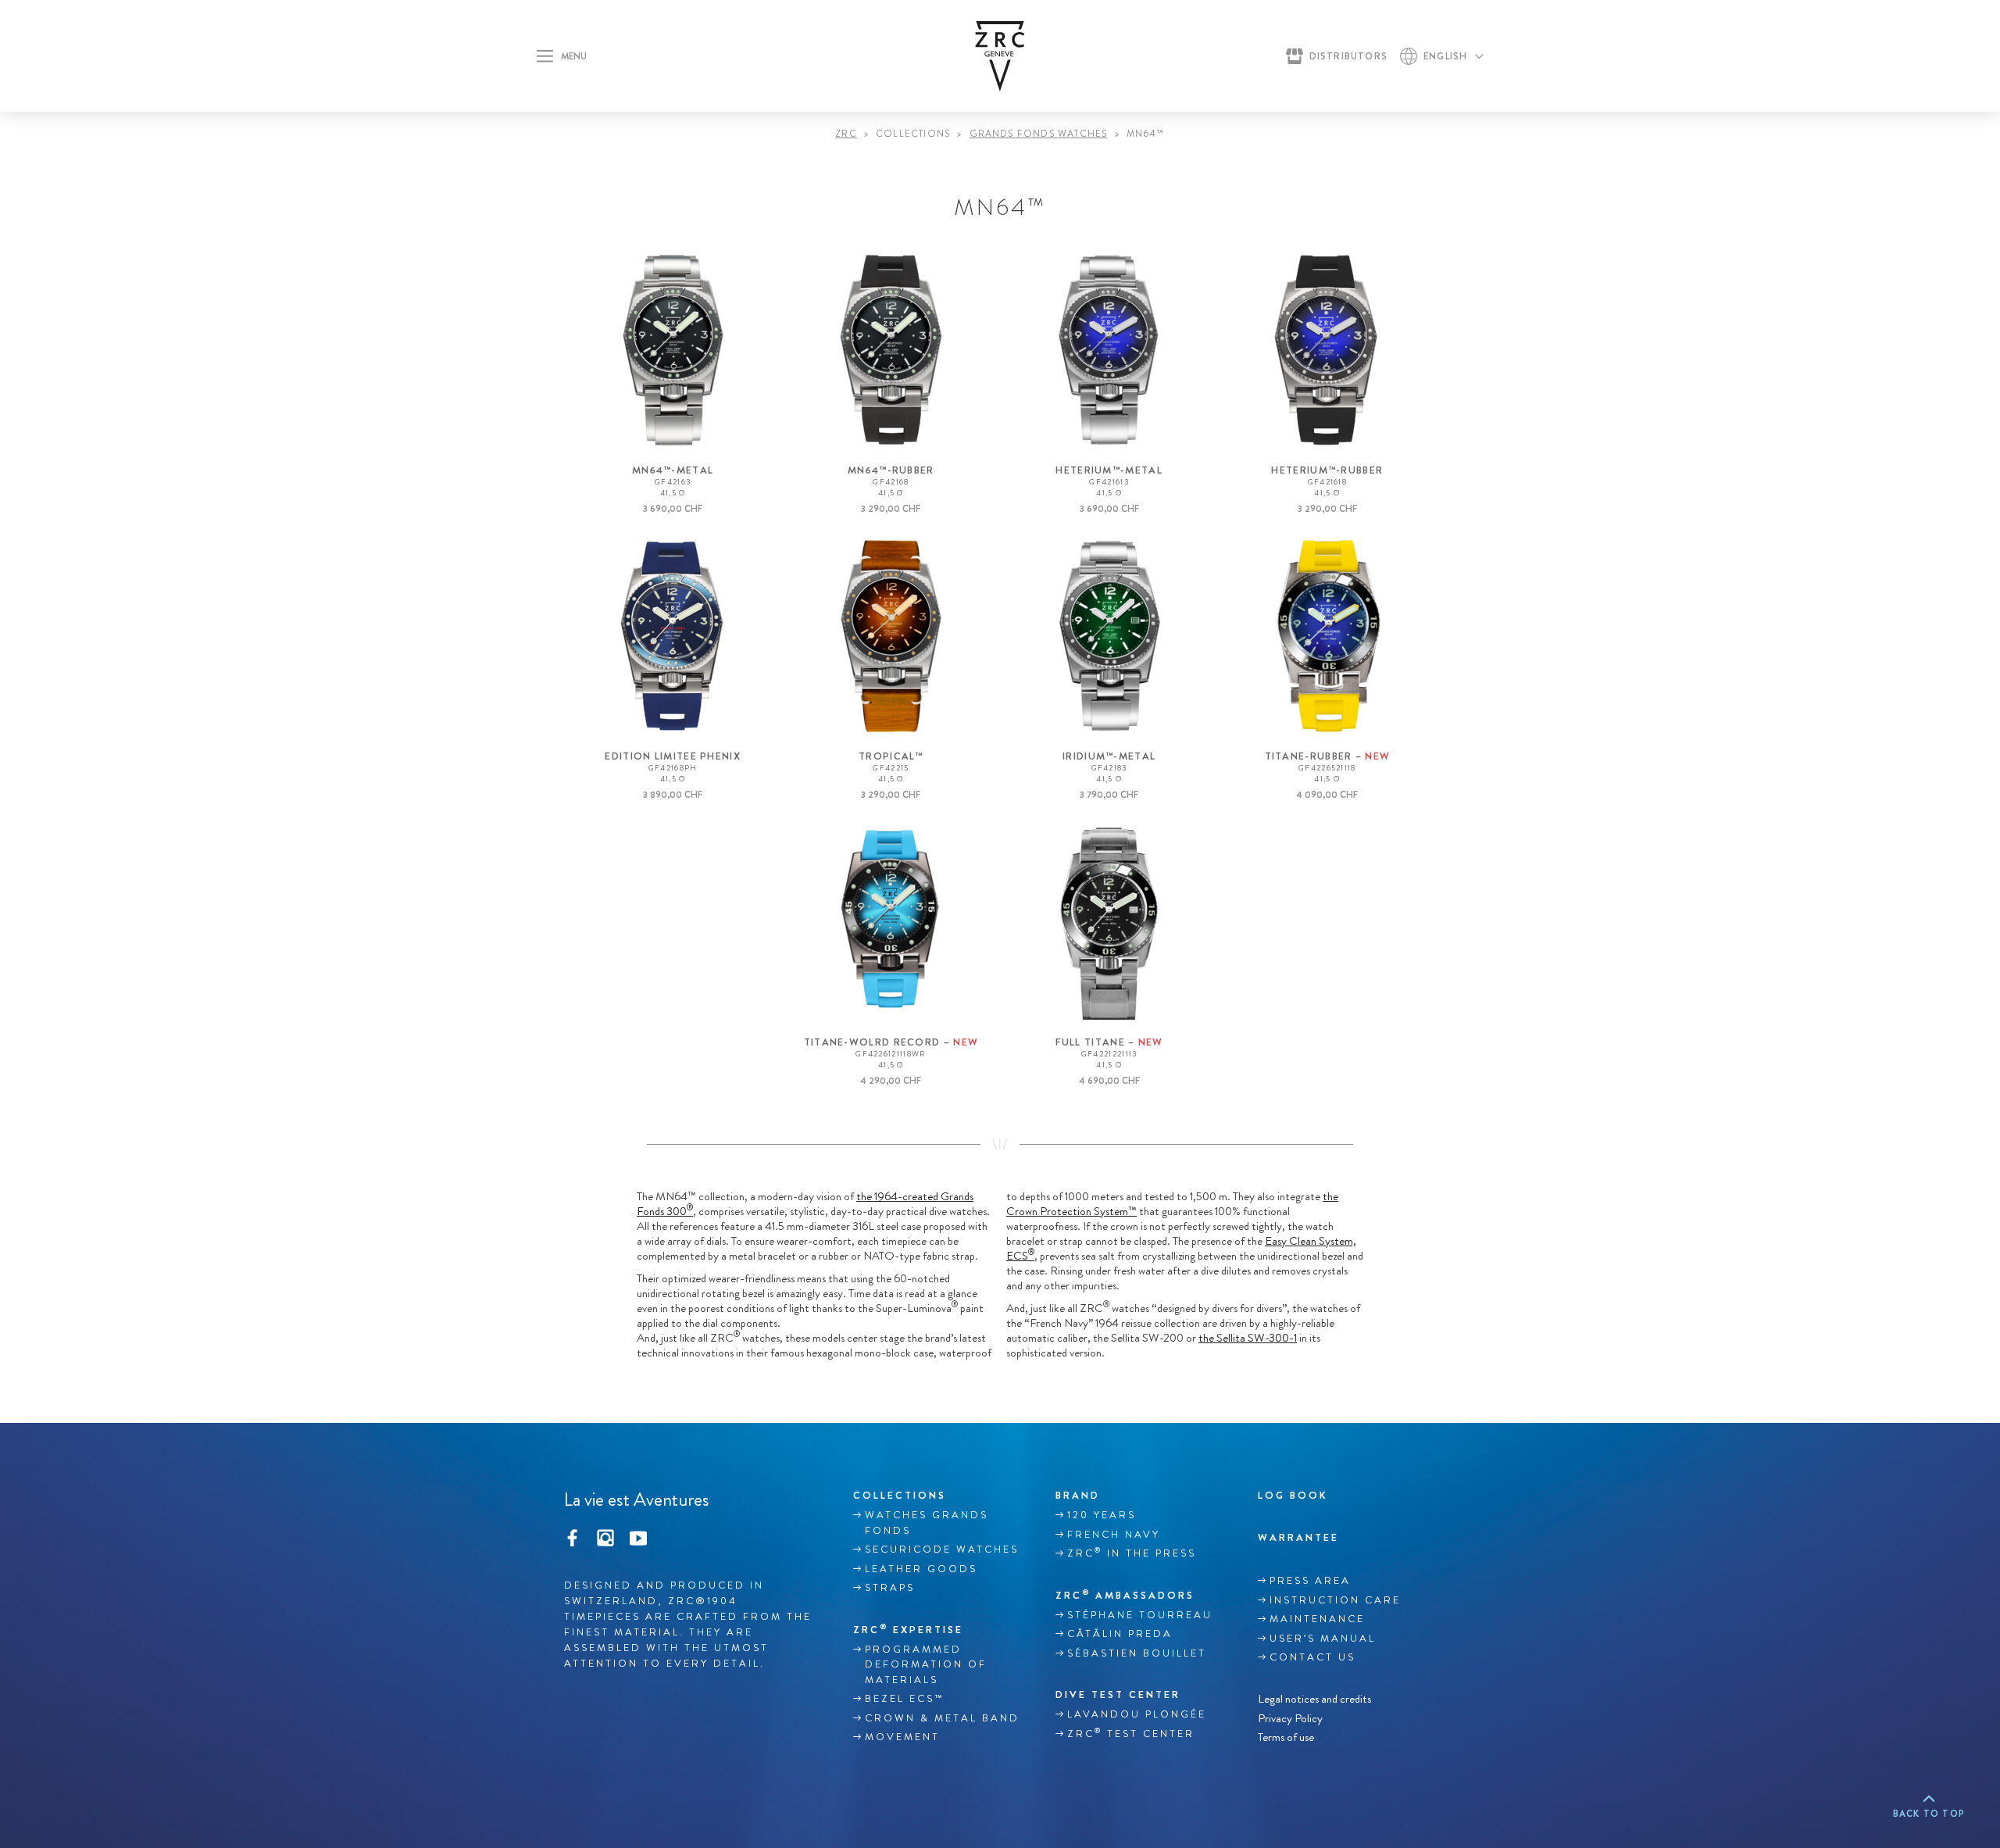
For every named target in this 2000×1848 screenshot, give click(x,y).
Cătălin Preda (1120, 1634)
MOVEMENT (902, 1737)
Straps (890, 1588)
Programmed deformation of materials (926, 1665)
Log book (1293, 1495)
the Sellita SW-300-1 (1248, 1338)
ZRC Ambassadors (1125, 1595)
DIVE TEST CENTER (1118, 1694)
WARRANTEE (1298, 1537)
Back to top (1929, 1814)
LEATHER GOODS (921, 1569)
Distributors (1348, 56)
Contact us (1312, 1657)
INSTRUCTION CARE (1335, 1600)
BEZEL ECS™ (904, 1699)
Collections (900, 1495)
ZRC (846, 134)
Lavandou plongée (1137, 1714)
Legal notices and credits (1314, 1699)
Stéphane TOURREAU (1140, 1615)
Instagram (605, 1536)
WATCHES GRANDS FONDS (927, 1523)
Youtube (638, 1536)
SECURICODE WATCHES (942, 1550)
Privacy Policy (1290, 1718)
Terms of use (1286, 1737)
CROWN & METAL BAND (942, 1718)
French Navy (1114, 1535)
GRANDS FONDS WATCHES (1039, 134)
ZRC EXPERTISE (908, 1629)
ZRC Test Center (1131, 1733)
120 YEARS (1102, 1515)
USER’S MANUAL (1323, 1639)
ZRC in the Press (1132, 1553)
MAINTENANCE (1317, 1619)
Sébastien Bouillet (1137, 1653)
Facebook (573, 1536)
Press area (1310, 1581)
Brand (1078, 1495)
